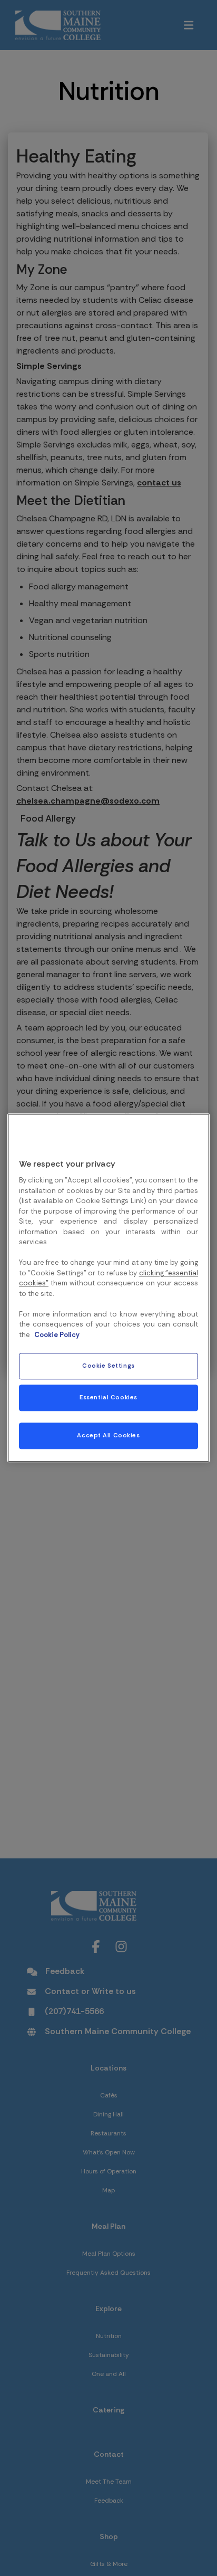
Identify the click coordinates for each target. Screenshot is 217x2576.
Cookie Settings (108, 1366)
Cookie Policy (57, 1335)
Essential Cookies (108, 1398)
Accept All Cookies (108, 1436)
